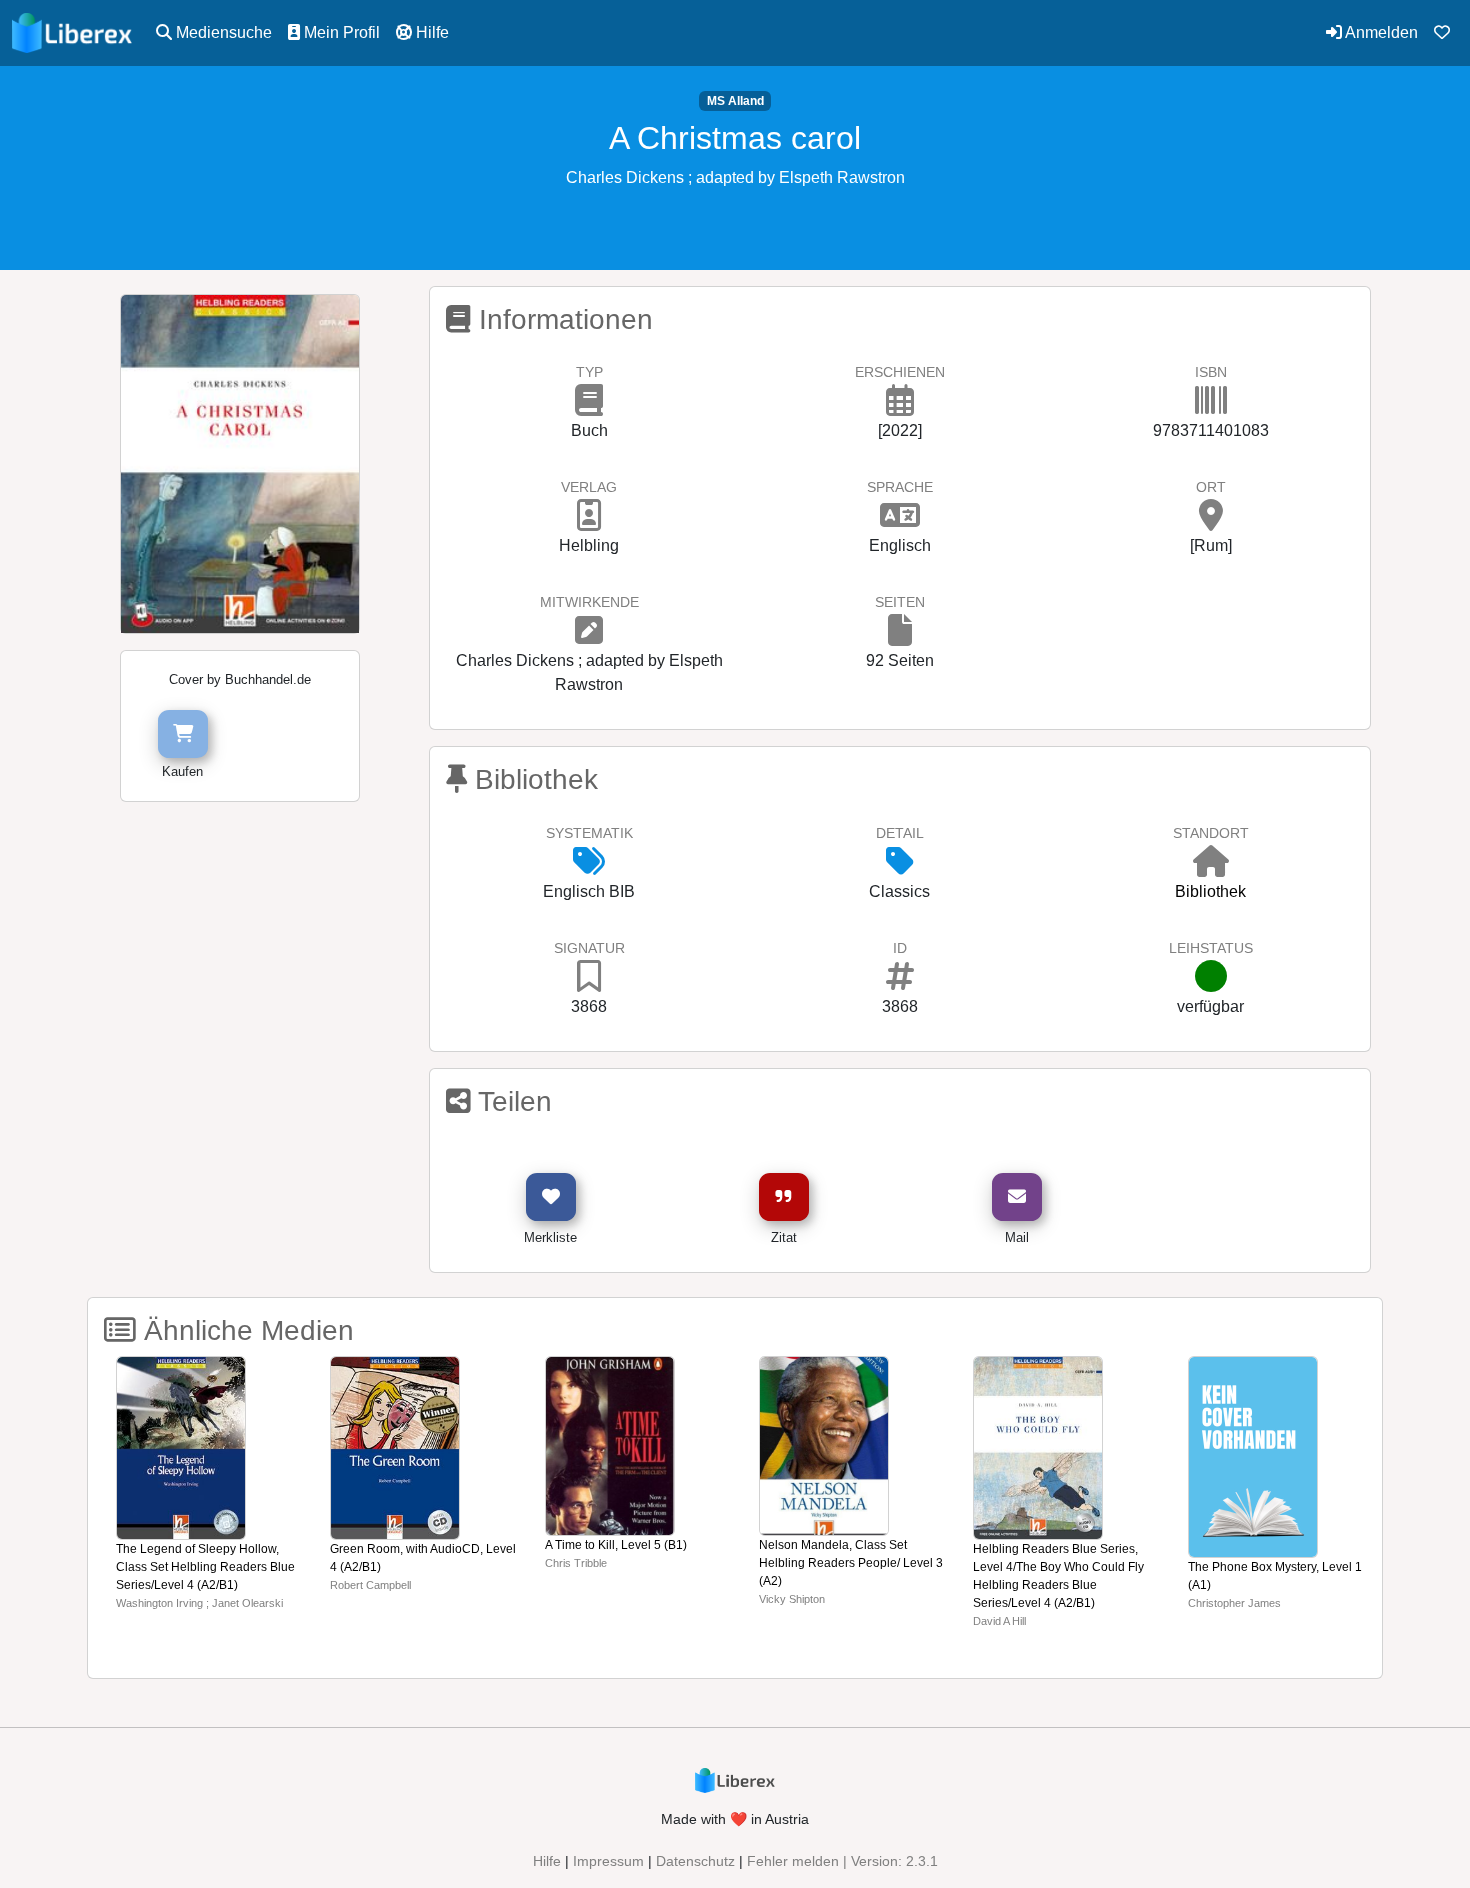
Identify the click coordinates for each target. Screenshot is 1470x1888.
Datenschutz (695, 1861)
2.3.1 (922, 1861)
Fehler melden (793, 1861)
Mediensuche (222, 32)
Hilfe (430, 32)
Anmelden (1380, 32)
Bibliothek (1210, 891)
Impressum (608, 1861)
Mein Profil (340, 32)
